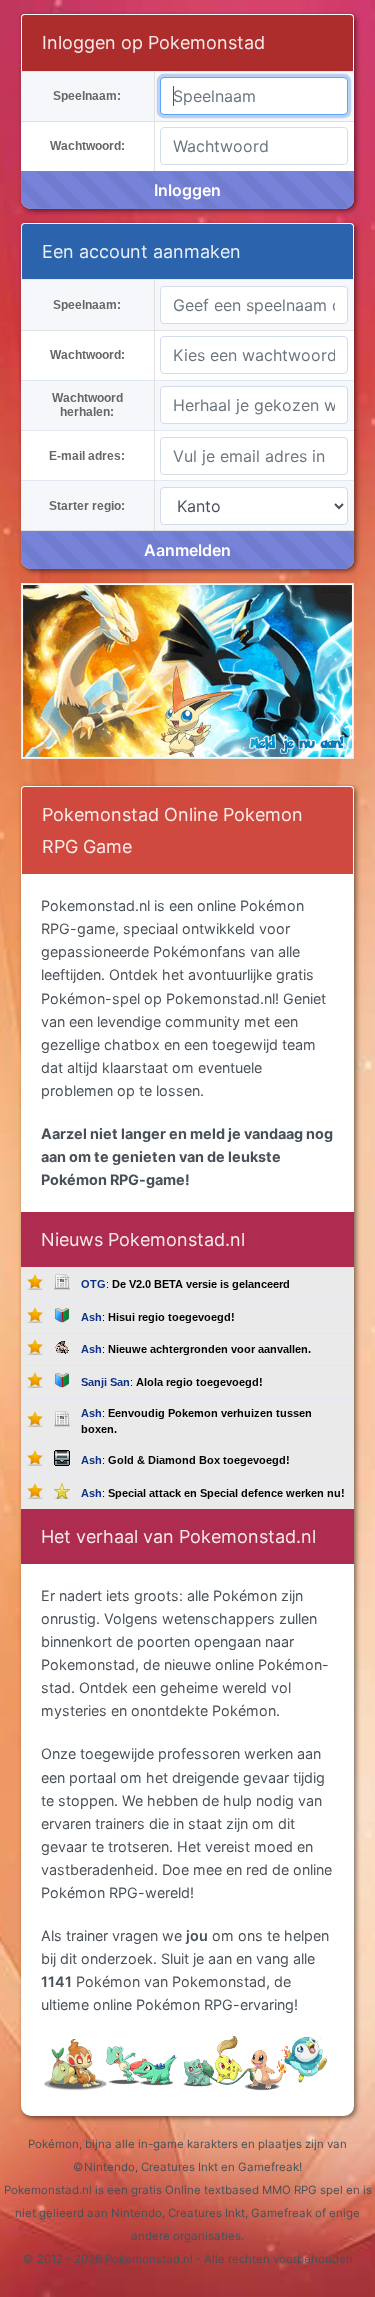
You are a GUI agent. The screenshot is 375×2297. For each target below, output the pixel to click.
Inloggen (187, 190)
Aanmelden (187, 550)
